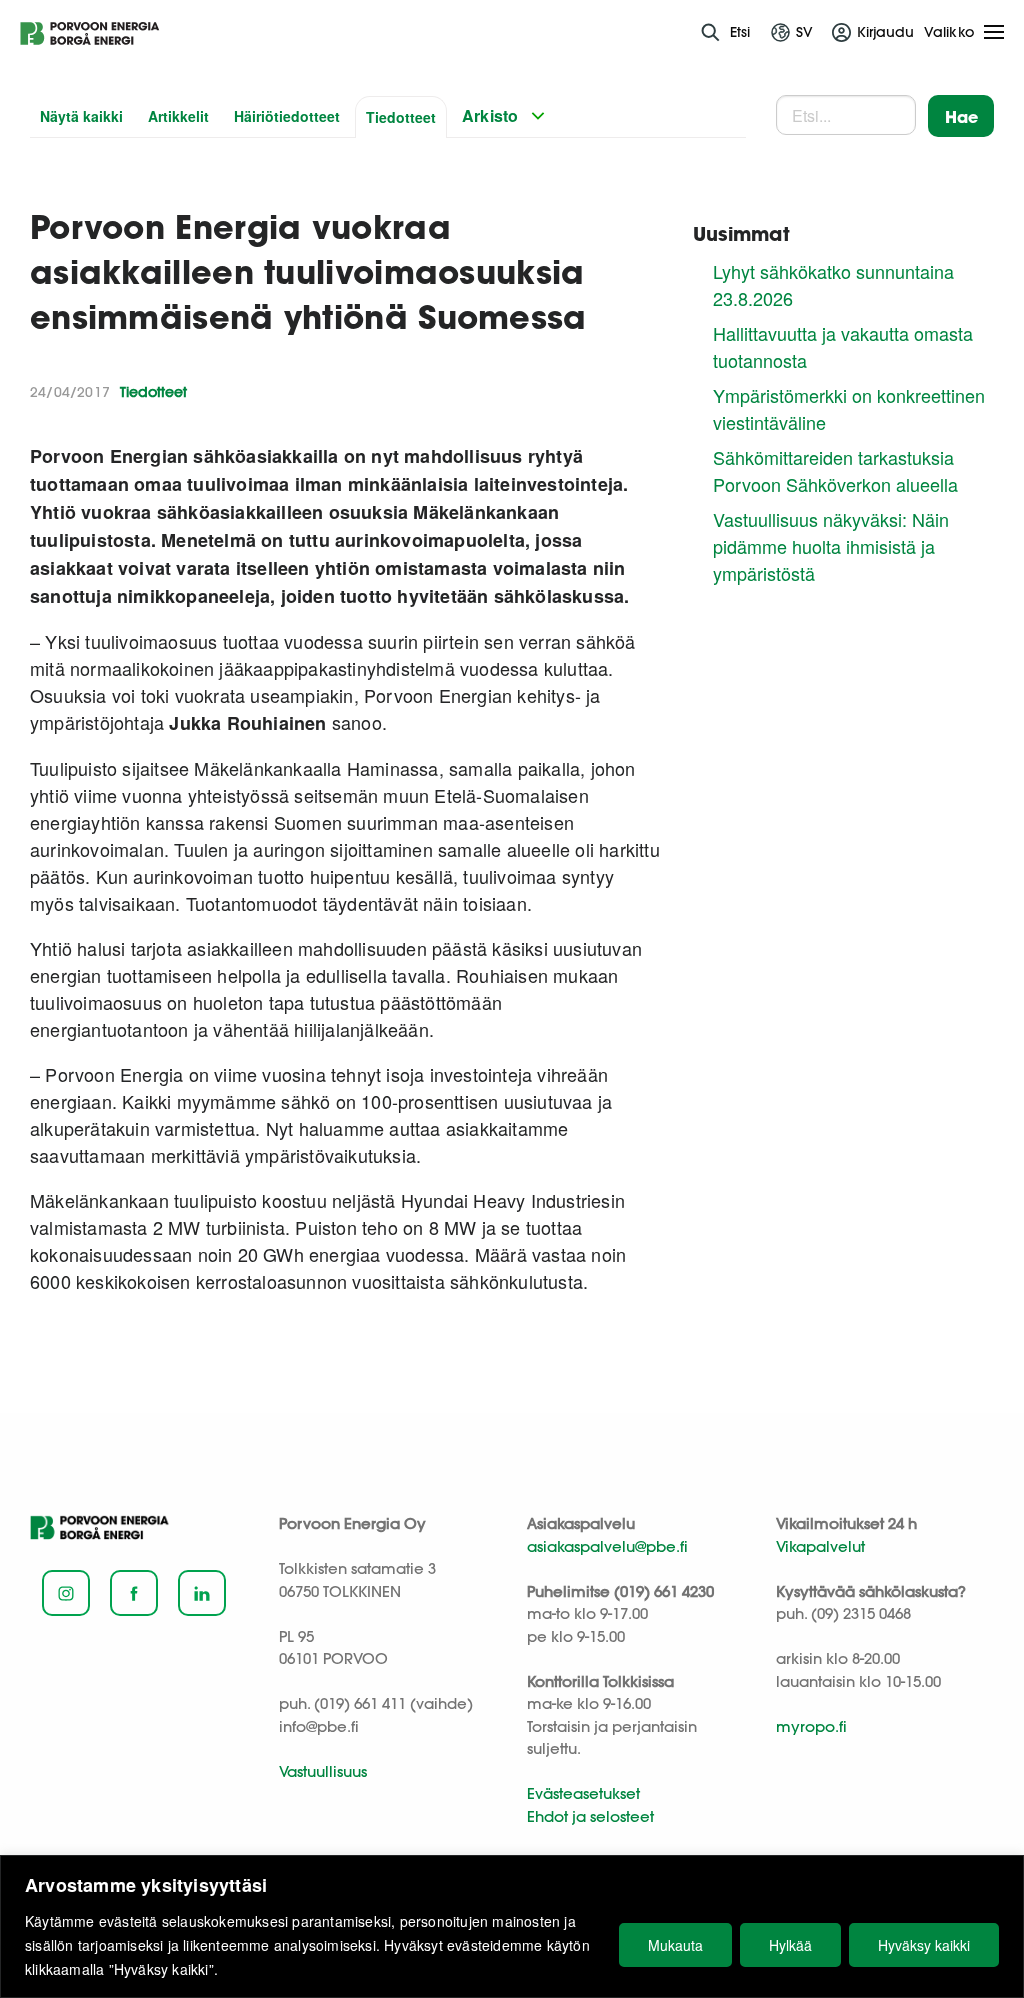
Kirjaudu (885, 32)
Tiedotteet (401, 117)
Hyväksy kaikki (924, 1945)
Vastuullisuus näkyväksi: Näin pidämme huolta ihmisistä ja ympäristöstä (831, 546)
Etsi (740, 32)
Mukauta (675, 1945)
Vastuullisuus (323, 1771)
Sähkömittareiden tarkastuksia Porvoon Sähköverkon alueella (835, 470)
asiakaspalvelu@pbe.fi (607, 1546)
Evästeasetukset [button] (583, 1793)
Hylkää (790, 1945)
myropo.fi (811, 1726)
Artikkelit (178, 116)
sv (804, 32)
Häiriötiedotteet (287, 116)
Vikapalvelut (820, 1546)
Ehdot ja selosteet (590, 1816)
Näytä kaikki (81, 116)
